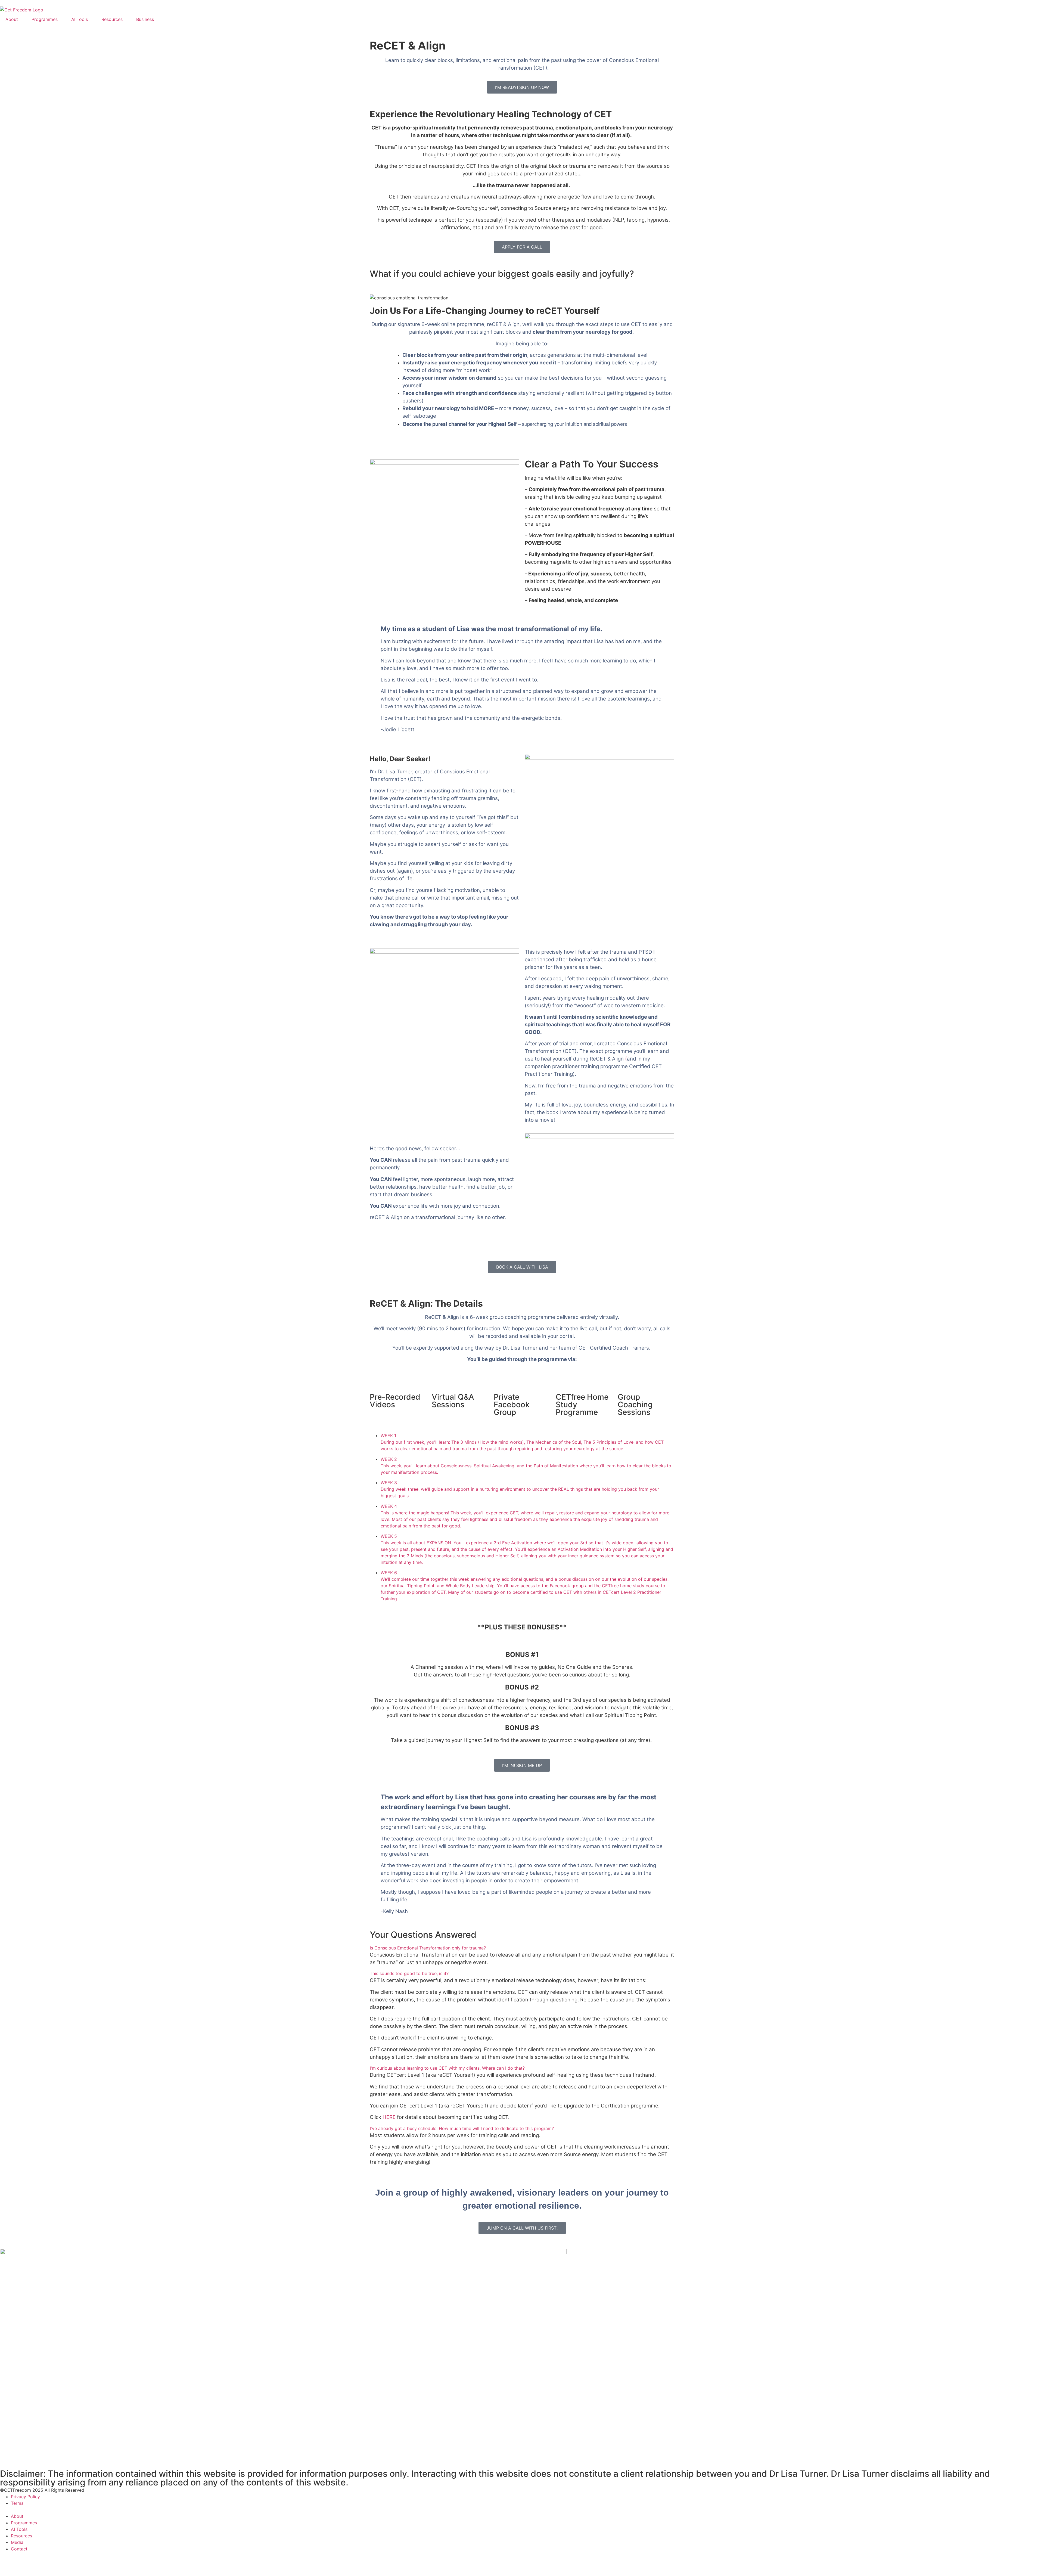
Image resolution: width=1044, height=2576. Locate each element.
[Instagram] (22, 2559)
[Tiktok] (52, 2559)
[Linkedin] (67, 2559)
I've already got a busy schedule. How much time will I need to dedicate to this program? (462, 2128)
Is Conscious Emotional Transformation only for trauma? (428, 1948)
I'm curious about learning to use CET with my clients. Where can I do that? (447, 2068)
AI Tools (80, 19)
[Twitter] (37, 2559)
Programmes (45, 19)
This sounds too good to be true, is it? (409, 1973)
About (12, 19)
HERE (389, 2117)
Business (145, 19)
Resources (112, 19)
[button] (522, 1948)
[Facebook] (7, 2559)
